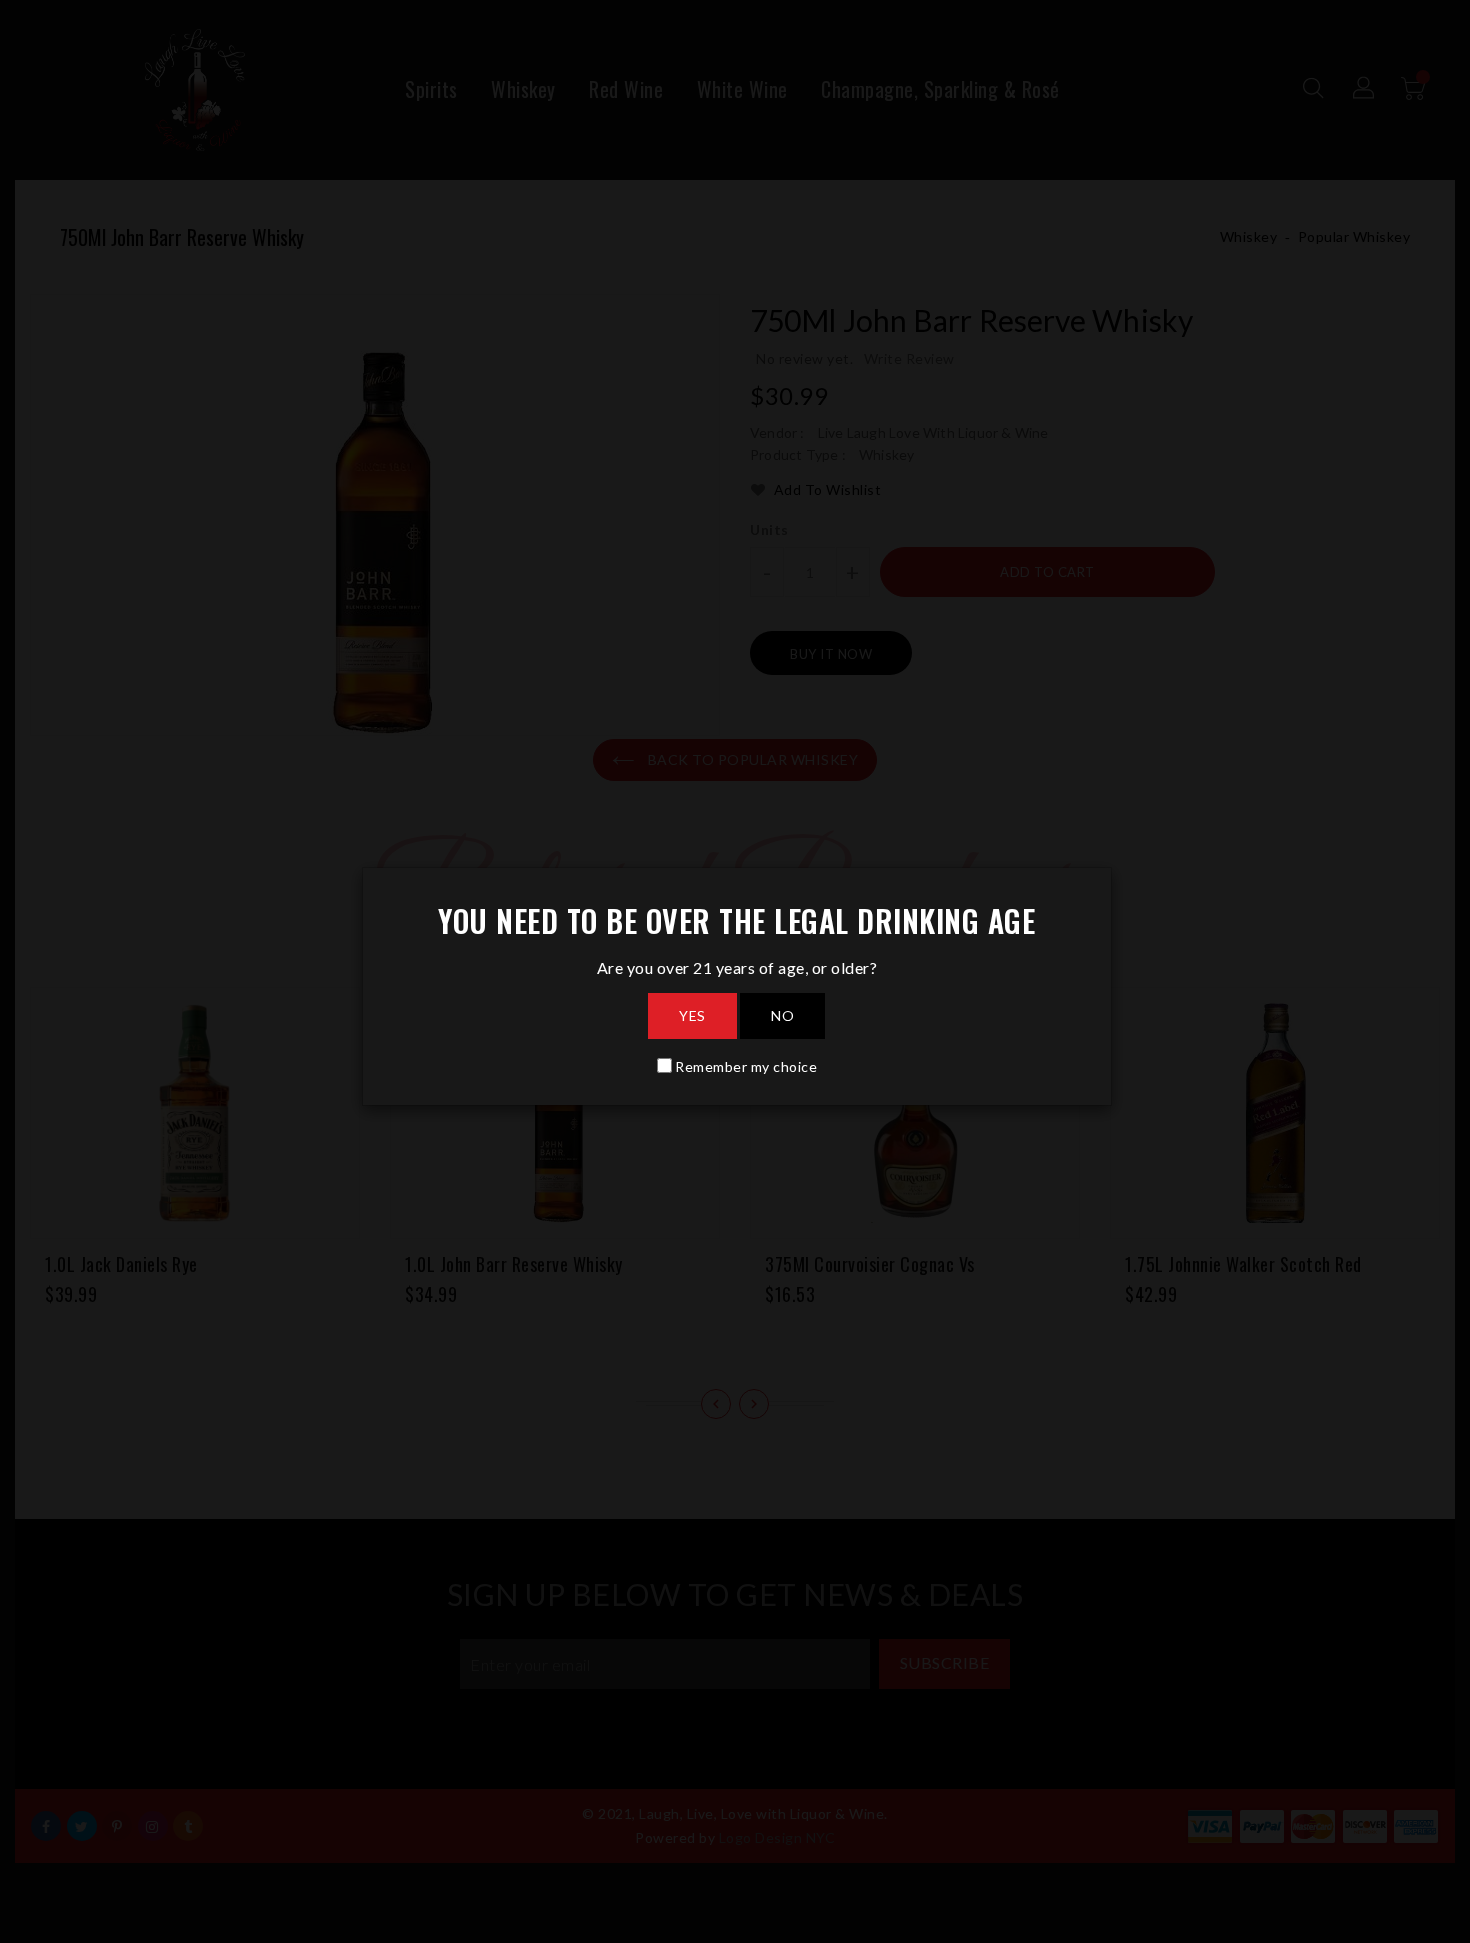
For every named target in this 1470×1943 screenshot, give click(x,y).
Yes (692, 1015)
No (782, 1015)
